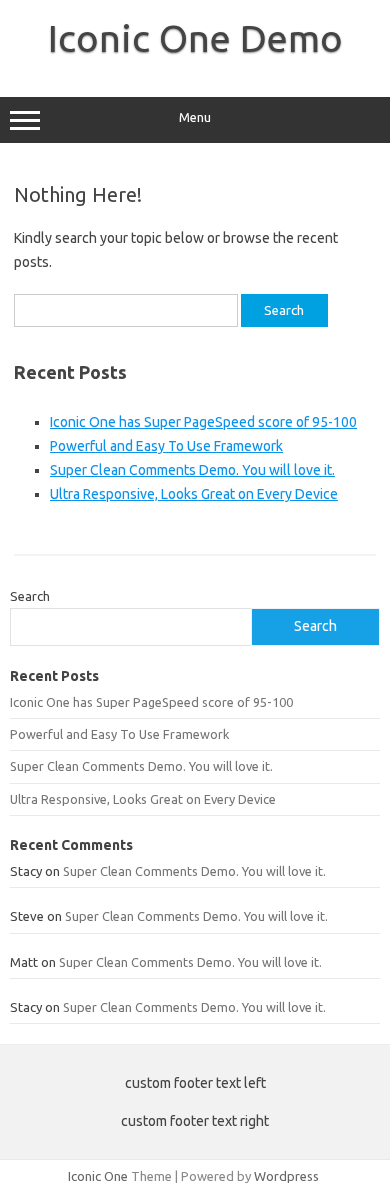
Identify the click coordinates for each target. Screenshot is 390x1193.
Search (30, 596)
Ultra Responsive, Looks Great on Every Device (194, 494)
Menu (195, 117)
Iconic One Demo (195, 38)
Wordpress (286, 1176)
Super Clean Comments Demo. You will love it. (192, 470)
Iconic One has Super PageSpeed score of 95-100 (203, 422)
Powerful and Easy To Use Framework (166, 446)
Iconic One (98, 1176)
